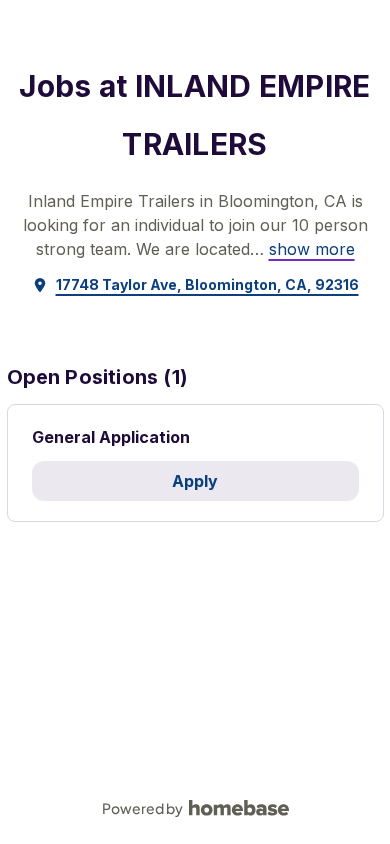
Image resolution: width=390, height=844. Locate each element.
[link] (312, 249)
